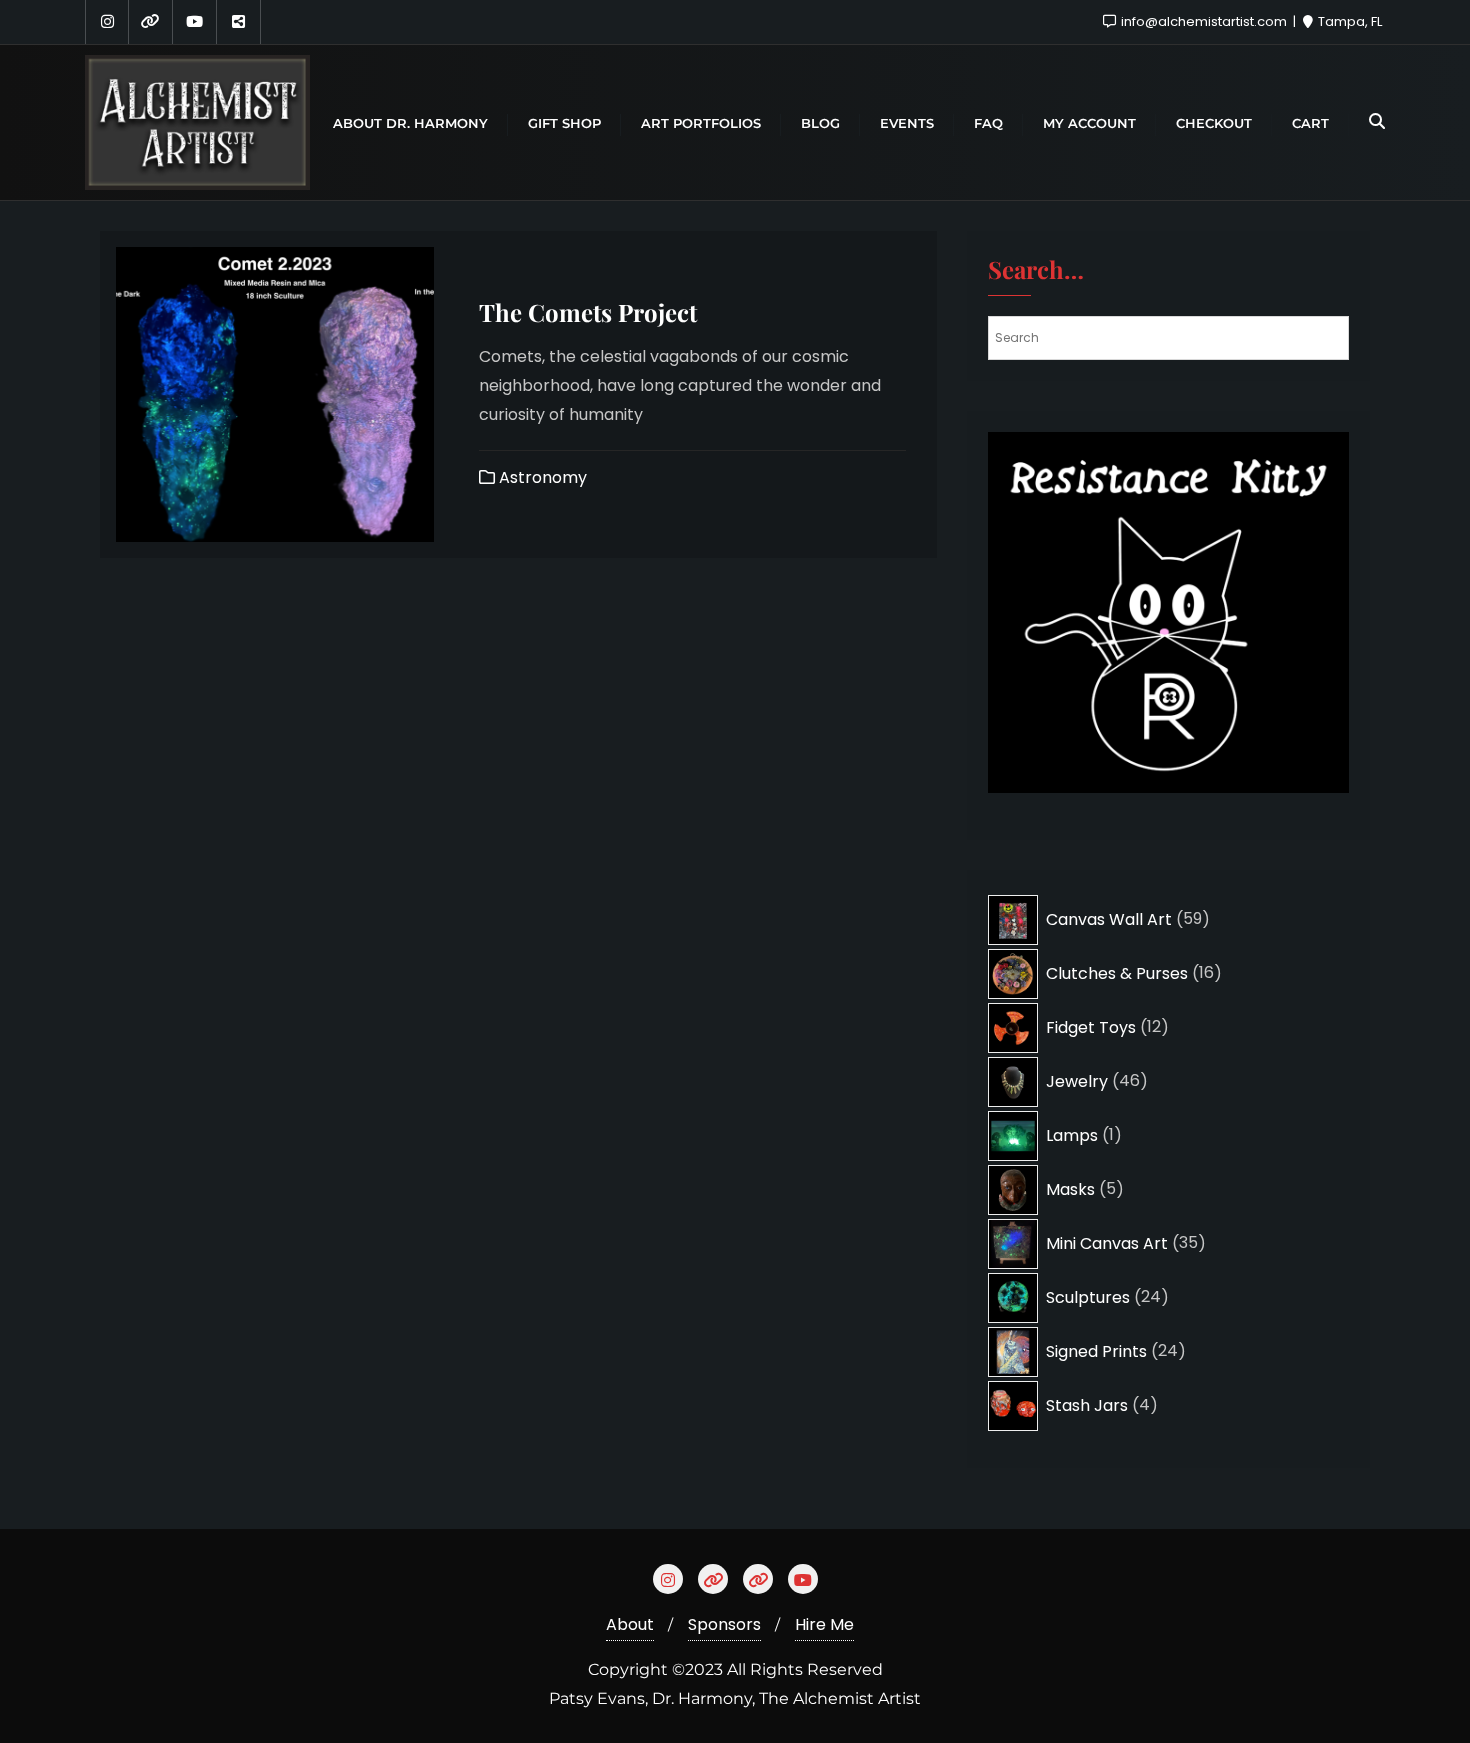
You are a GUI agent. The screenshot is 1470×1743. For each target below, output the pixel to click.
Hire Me (824, 1624)
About (630, 1624)
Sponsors (724, 1624)
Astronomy (541, 477)
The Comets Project (588, 312)
